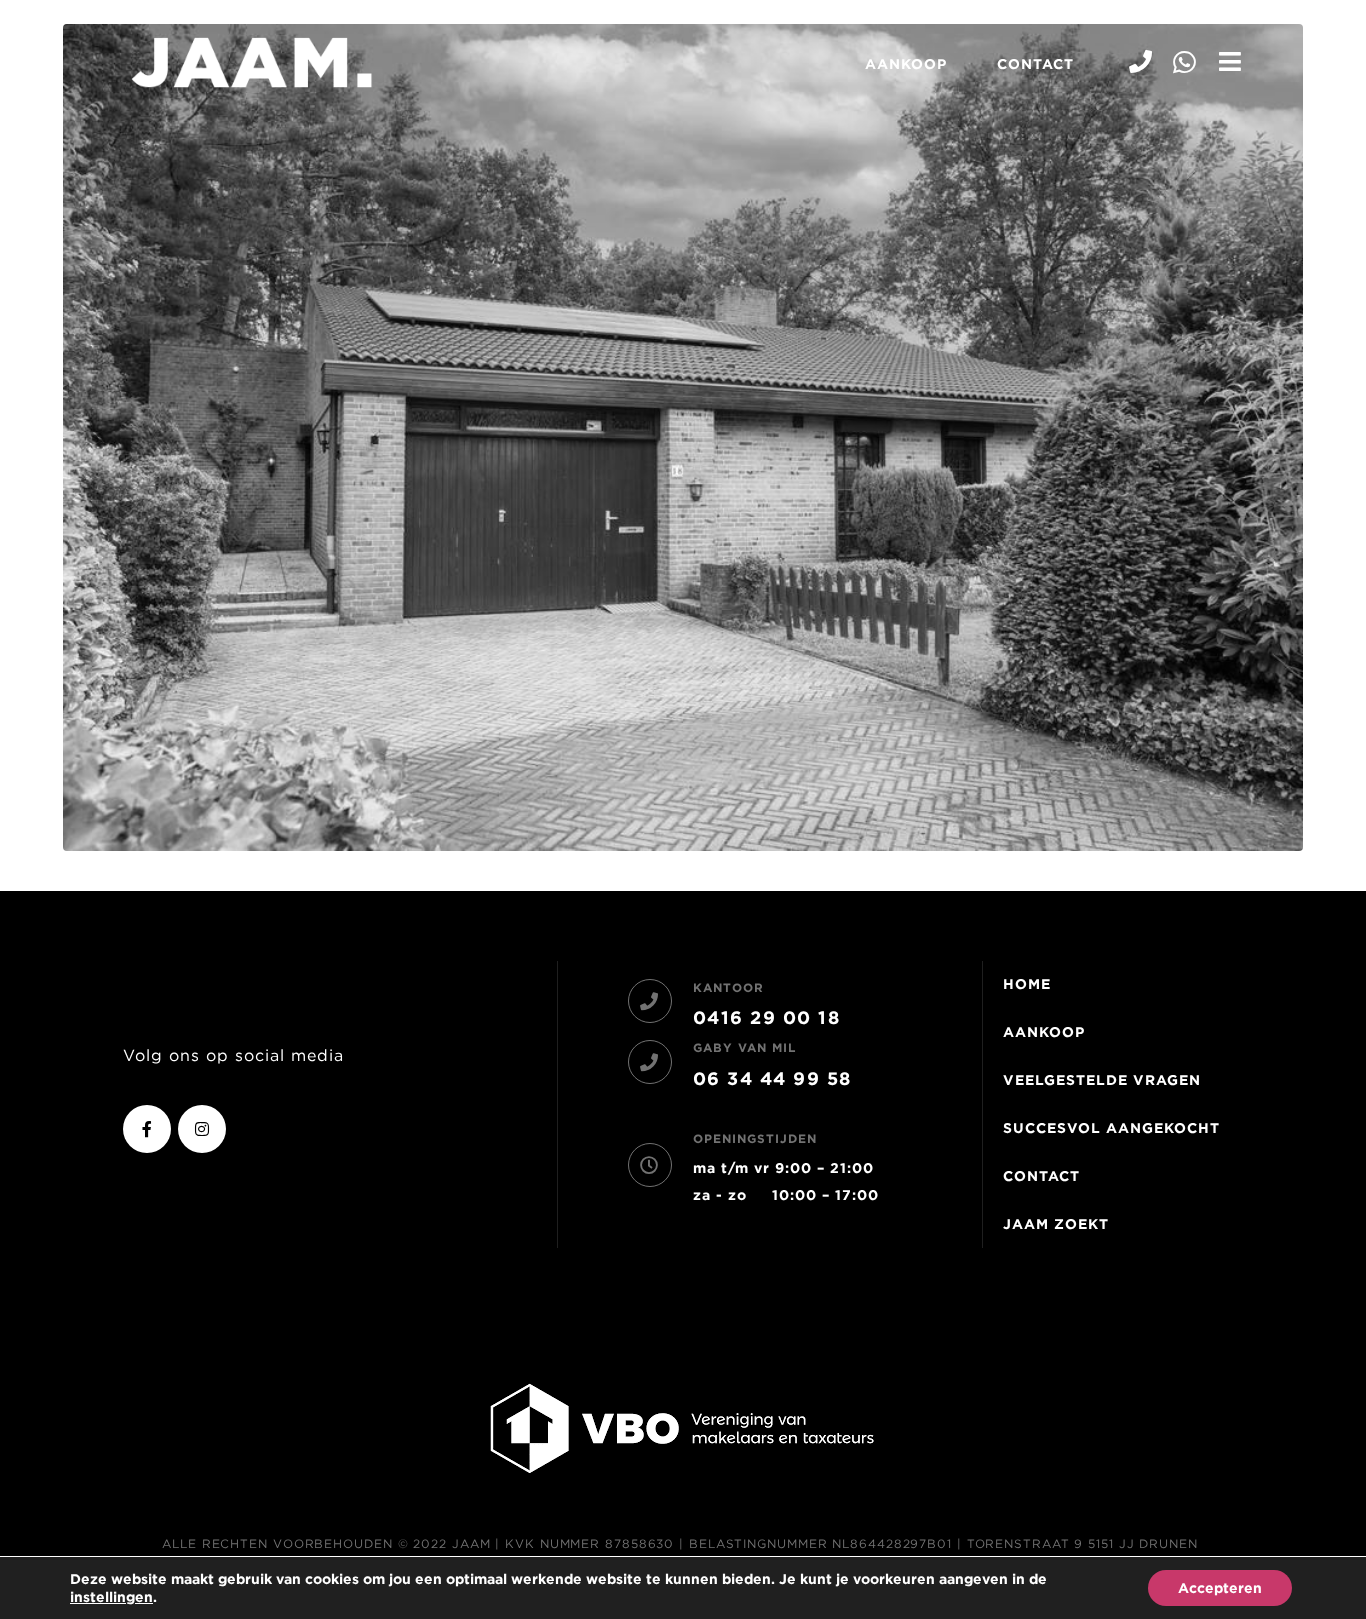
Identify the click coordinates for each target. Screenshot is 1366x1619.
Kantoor (728, 987)
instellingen (111, 1597)
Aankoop (906, 64)
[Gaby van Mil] (650, 1062)
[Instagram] (202, 1129)
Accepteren (1220, 1588)
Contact (1035, 64)
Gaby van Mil (744, 1047)
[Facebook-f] (147, 1129)
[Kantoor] (650, 1001)
